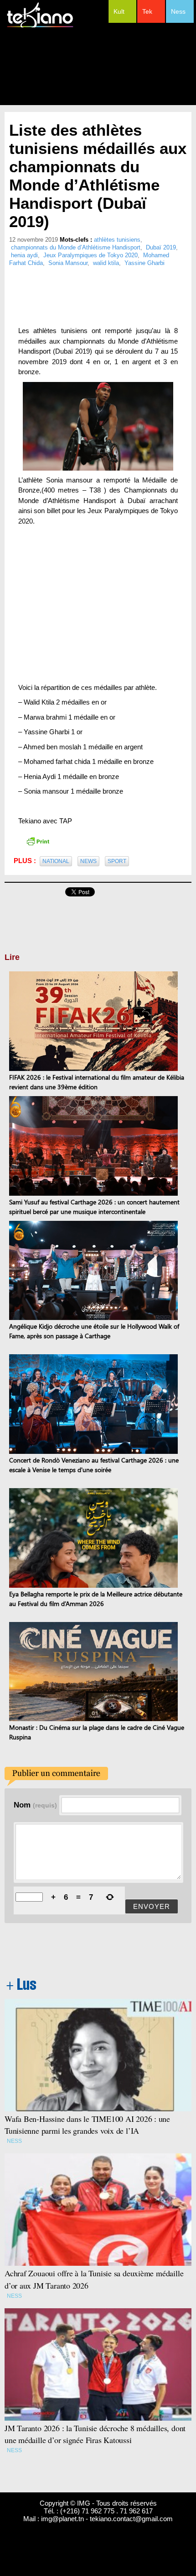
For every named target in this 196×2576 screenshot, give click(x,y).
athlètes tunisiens (117, 240)
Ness (178, 11)
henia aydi (24, 255)
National (56, 861)
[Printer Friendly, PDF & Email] (38, 841)
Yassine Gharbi (144, 263)
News (88, 861)
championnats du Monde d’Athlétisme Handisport (76, 247)
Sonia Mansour (68, 263)
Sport (117, 861)
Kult (119, 11)
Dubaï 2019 (161, 247)
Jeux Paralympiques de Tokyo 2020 (90, 255)
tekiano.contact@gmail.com (131, 2519)
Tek (147, 11)
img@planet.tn (62, 2519)
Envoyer (152, 1906)
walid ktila (106, 263)
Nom (35, 1805)
